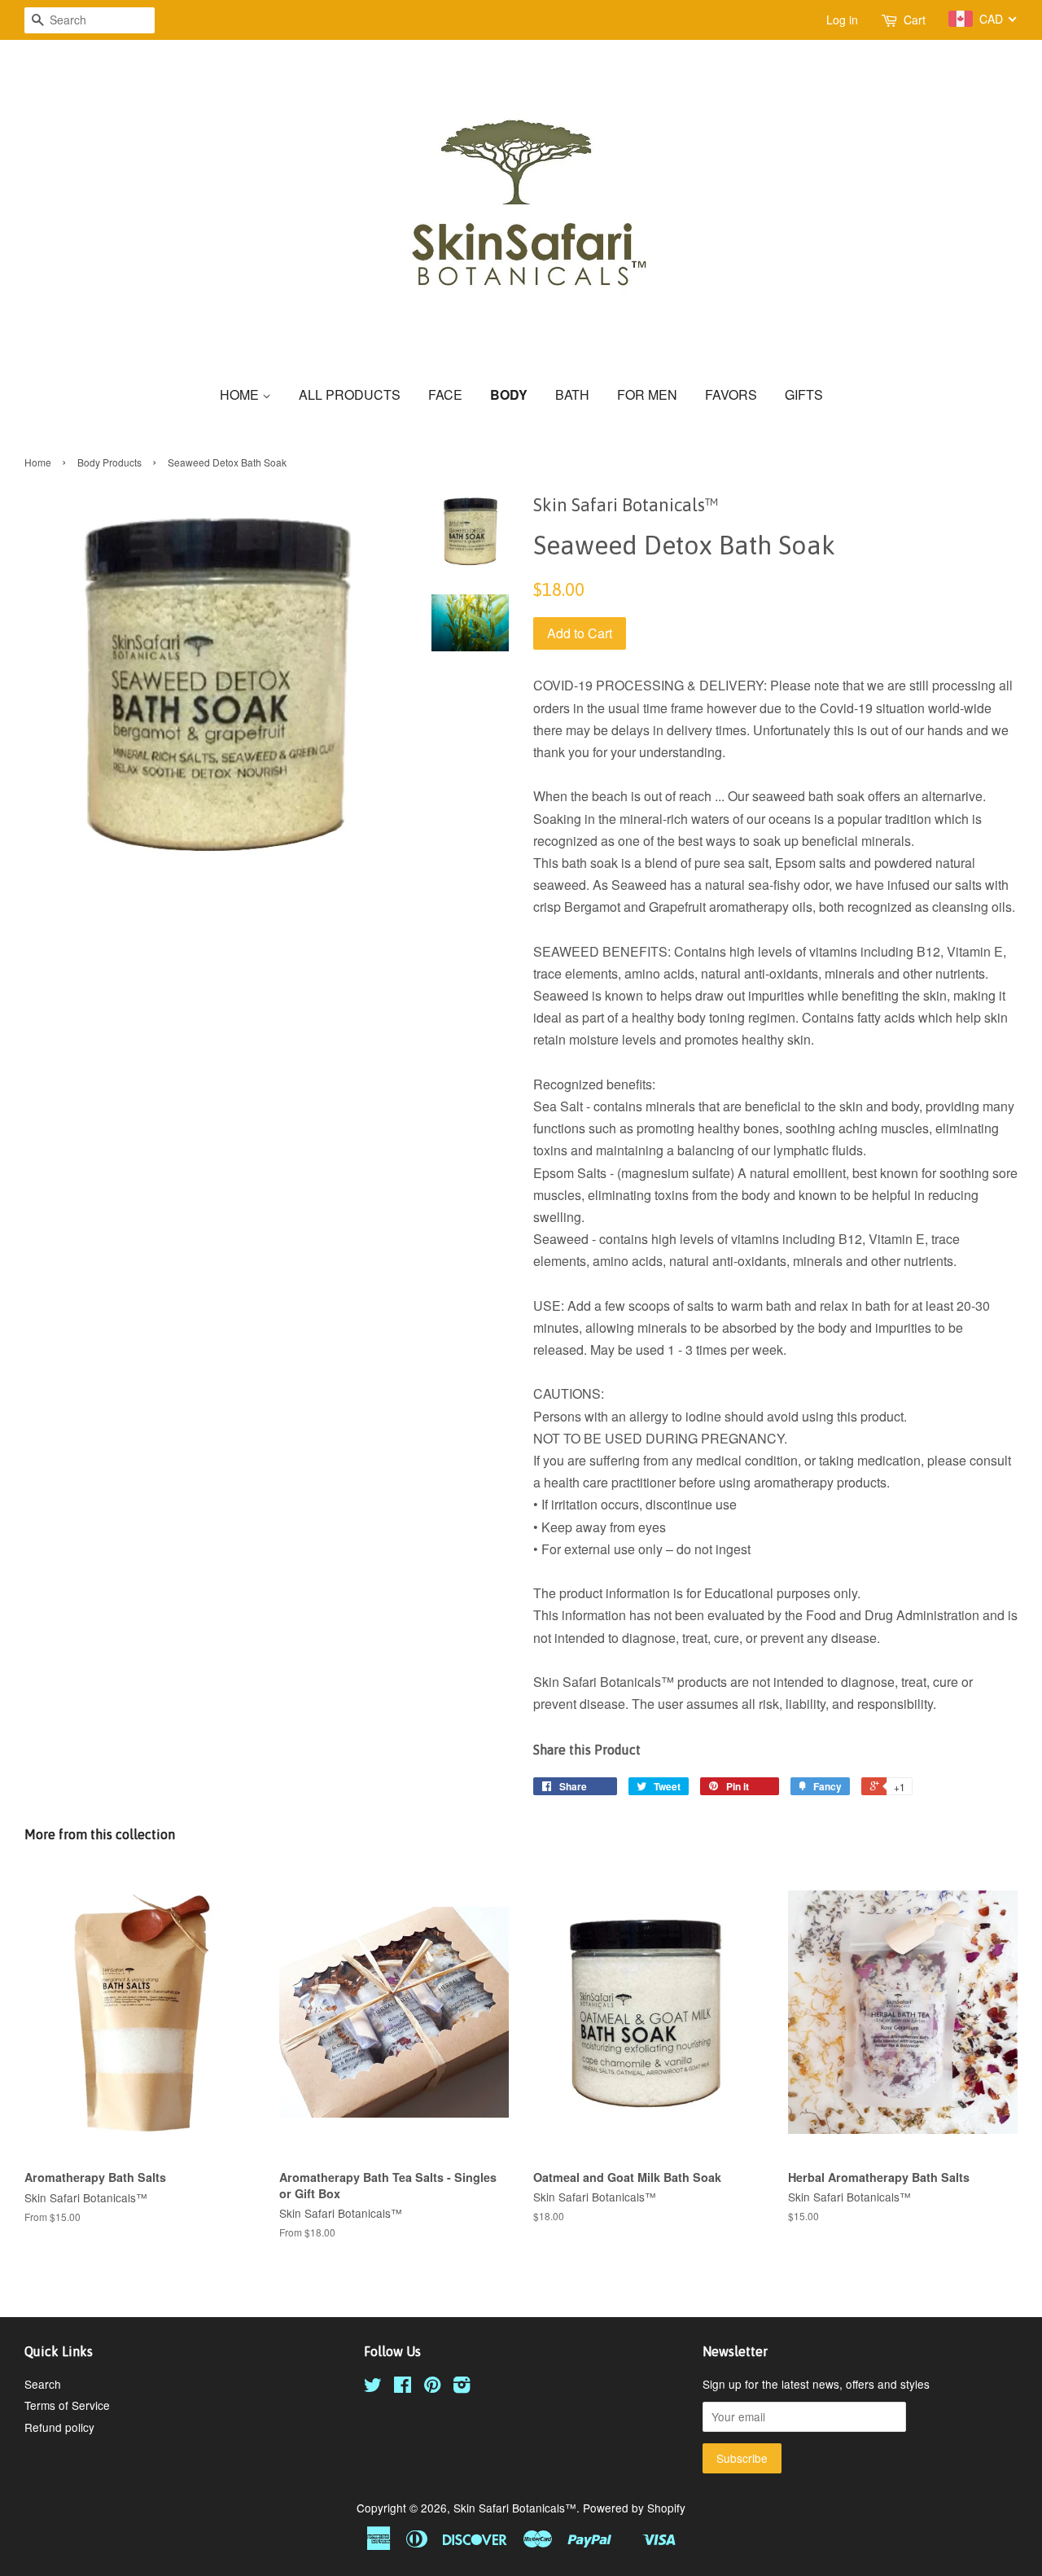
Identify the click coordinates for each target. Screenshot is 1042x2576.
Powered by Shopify (634, 2508)
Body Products (109, 462)
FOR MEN (647, 394)
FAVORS (731, 394)
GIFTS (804, 394)
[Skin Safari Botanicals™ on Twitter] (373, 2387)
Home (38, 462)
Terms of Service (67, 2405)
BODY (509, 394)
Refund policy (59, 2427)
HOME (241, 394)
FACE (445, 394)
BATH (572, 394)
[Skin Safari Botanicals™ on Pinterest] (432, 2387)
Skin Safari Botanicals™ (515, 2508)
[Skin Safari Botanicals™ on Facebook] (403, 2387)
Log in (842, 20)
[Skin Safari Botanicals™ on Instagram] (462, 2387)
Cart (915, 20)
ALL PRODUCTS (350, 394)
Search (43, 2384)
